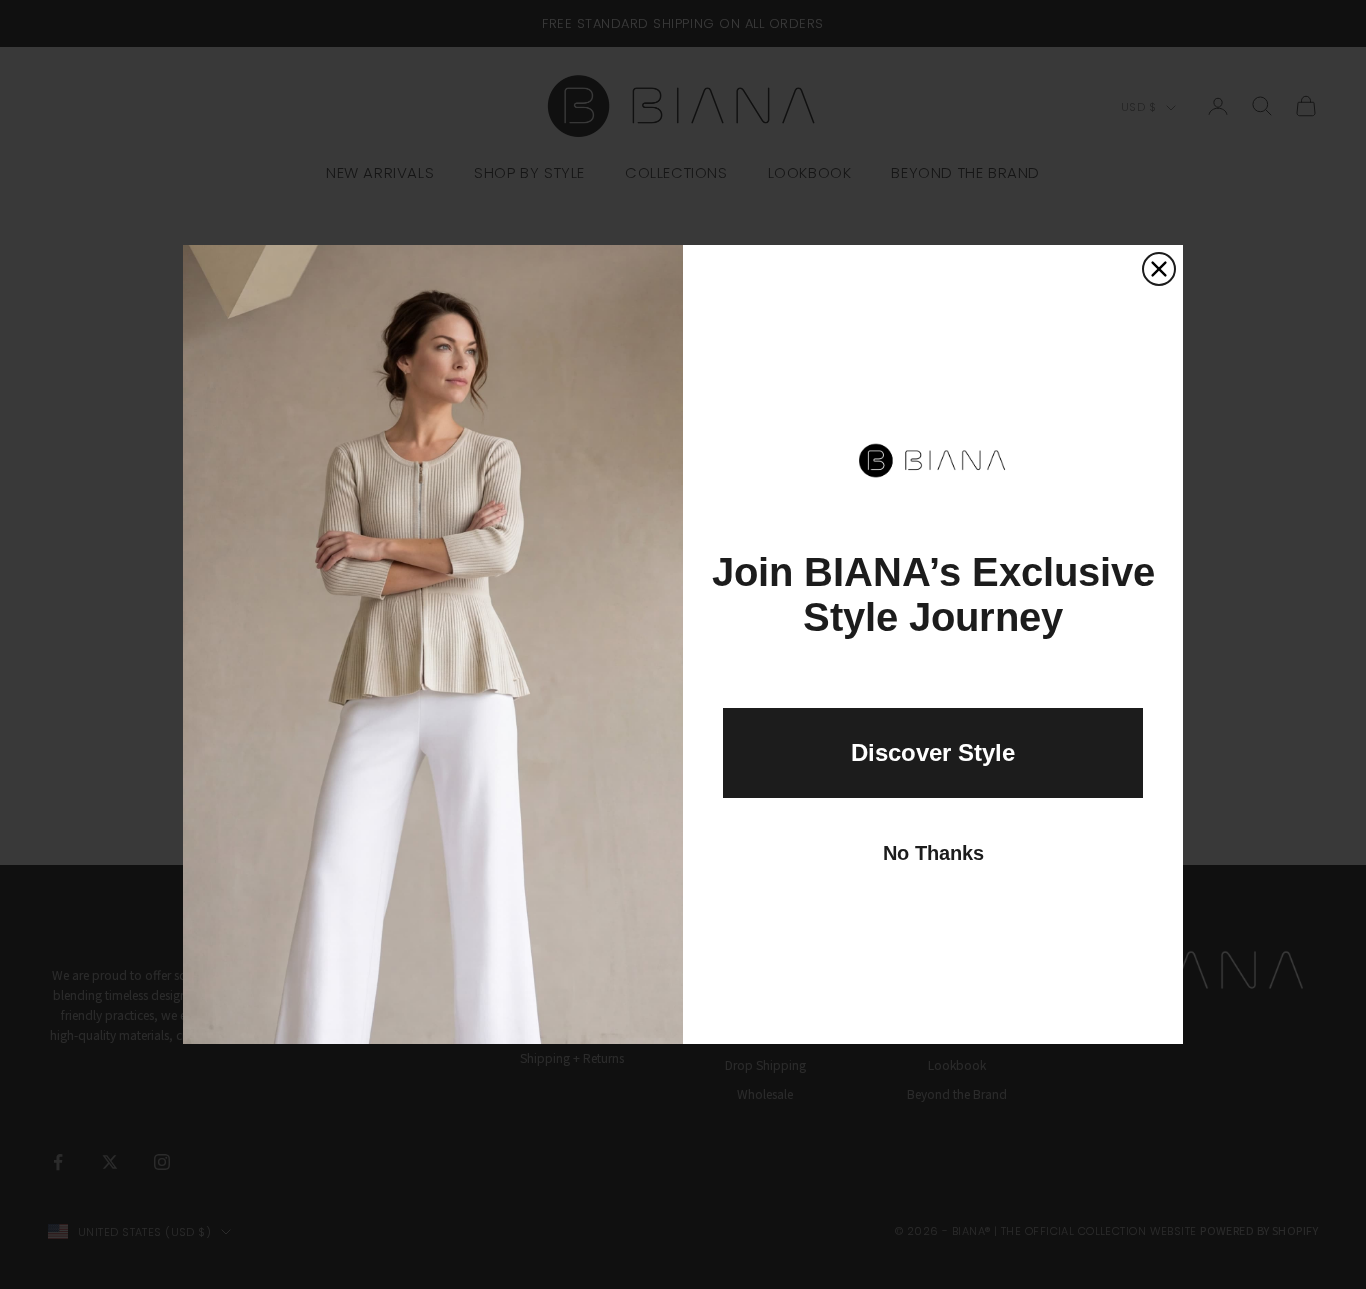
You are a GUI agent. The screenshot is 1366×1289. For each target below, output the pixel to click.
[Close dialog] (1159, 269)
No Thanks (933, 853)
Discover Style (933, 752)
